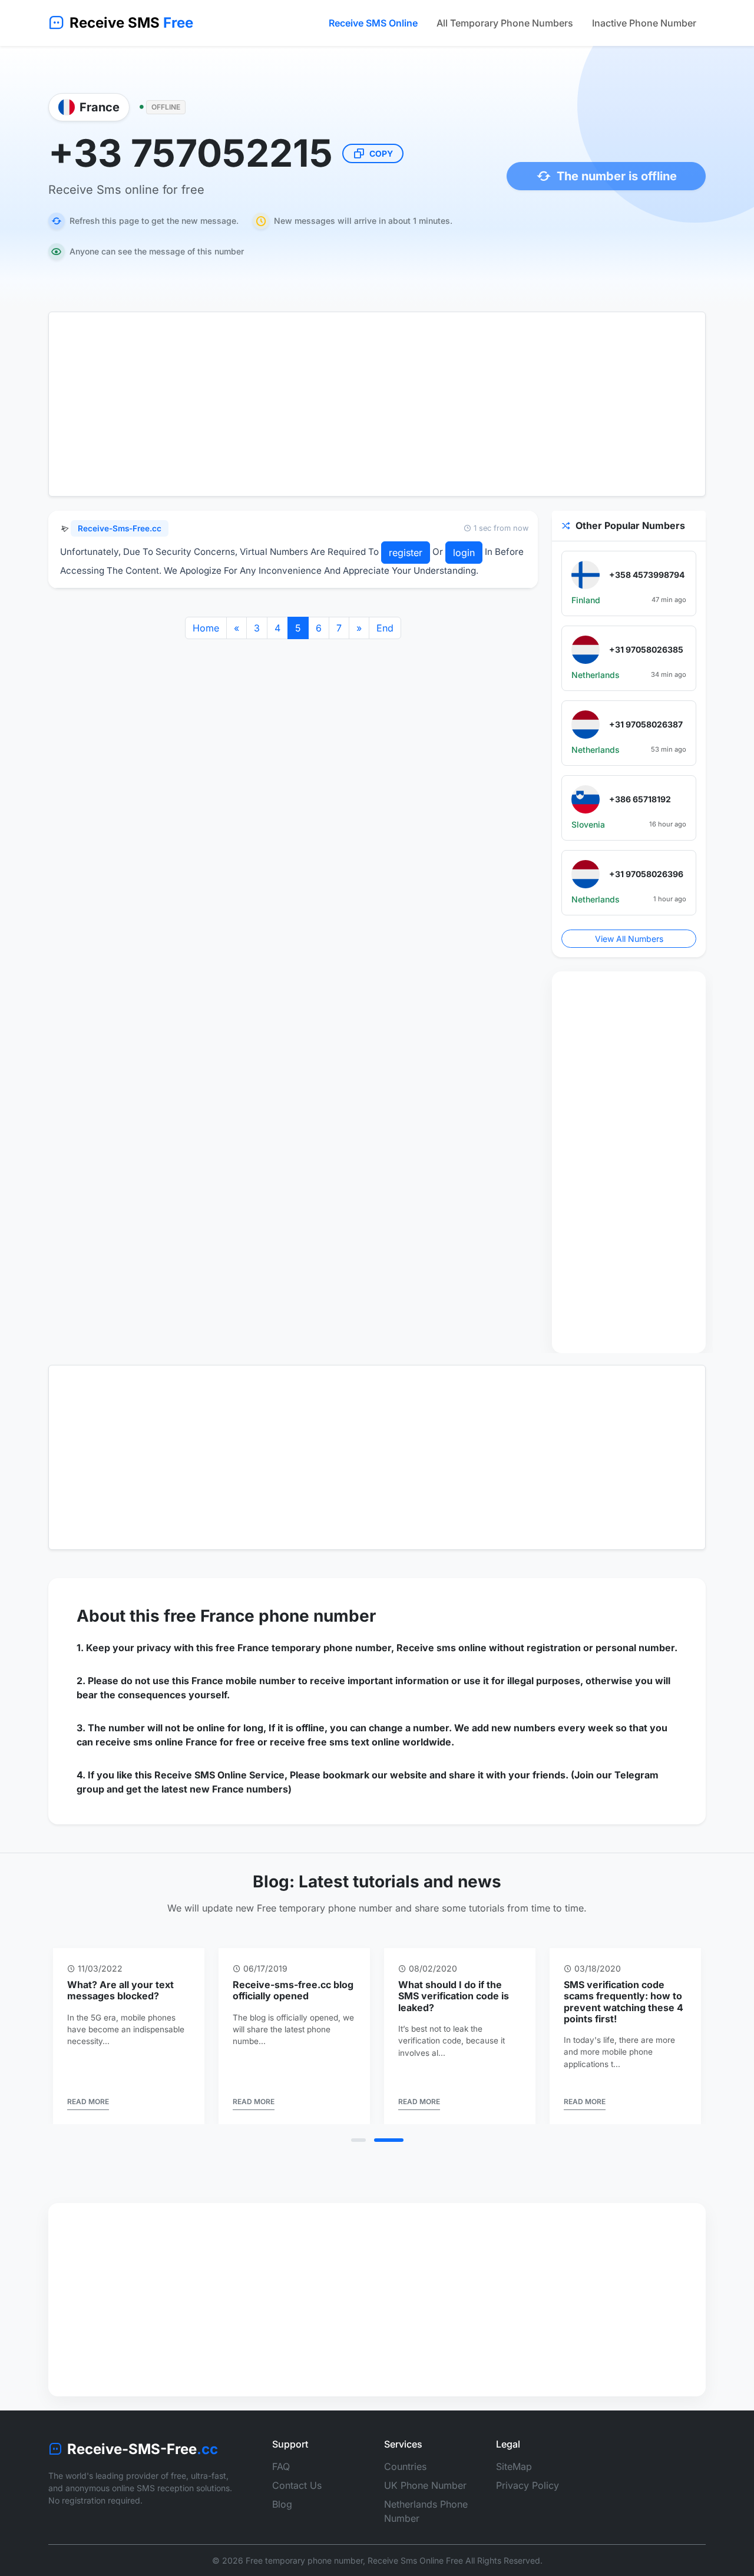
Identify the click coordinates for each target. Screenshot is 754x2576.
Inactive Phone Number (644, 23)
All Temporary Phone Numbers (505, 23)
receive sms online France (156, 1742)
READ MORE (88, 2102)
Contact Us (297, 2485)
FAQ (281, 2466)
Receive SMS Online (373, 23)
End (385, 628)
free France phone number (270, 1616)
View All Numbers (629, 939)
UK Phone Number (425, 2485)
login (464, 553)
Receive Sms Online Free (415, 2560)
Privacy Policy (528, 2485)
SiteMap (514, 2466)
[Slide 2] (389, 2140)
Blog (282, 2504)
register (406, 553)
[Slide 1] (358, 2140)
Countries (405, 2466)
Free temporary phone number (304, 2560)
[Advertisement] (377, 404)
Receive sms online (442, 1648)
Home (206, 628)
